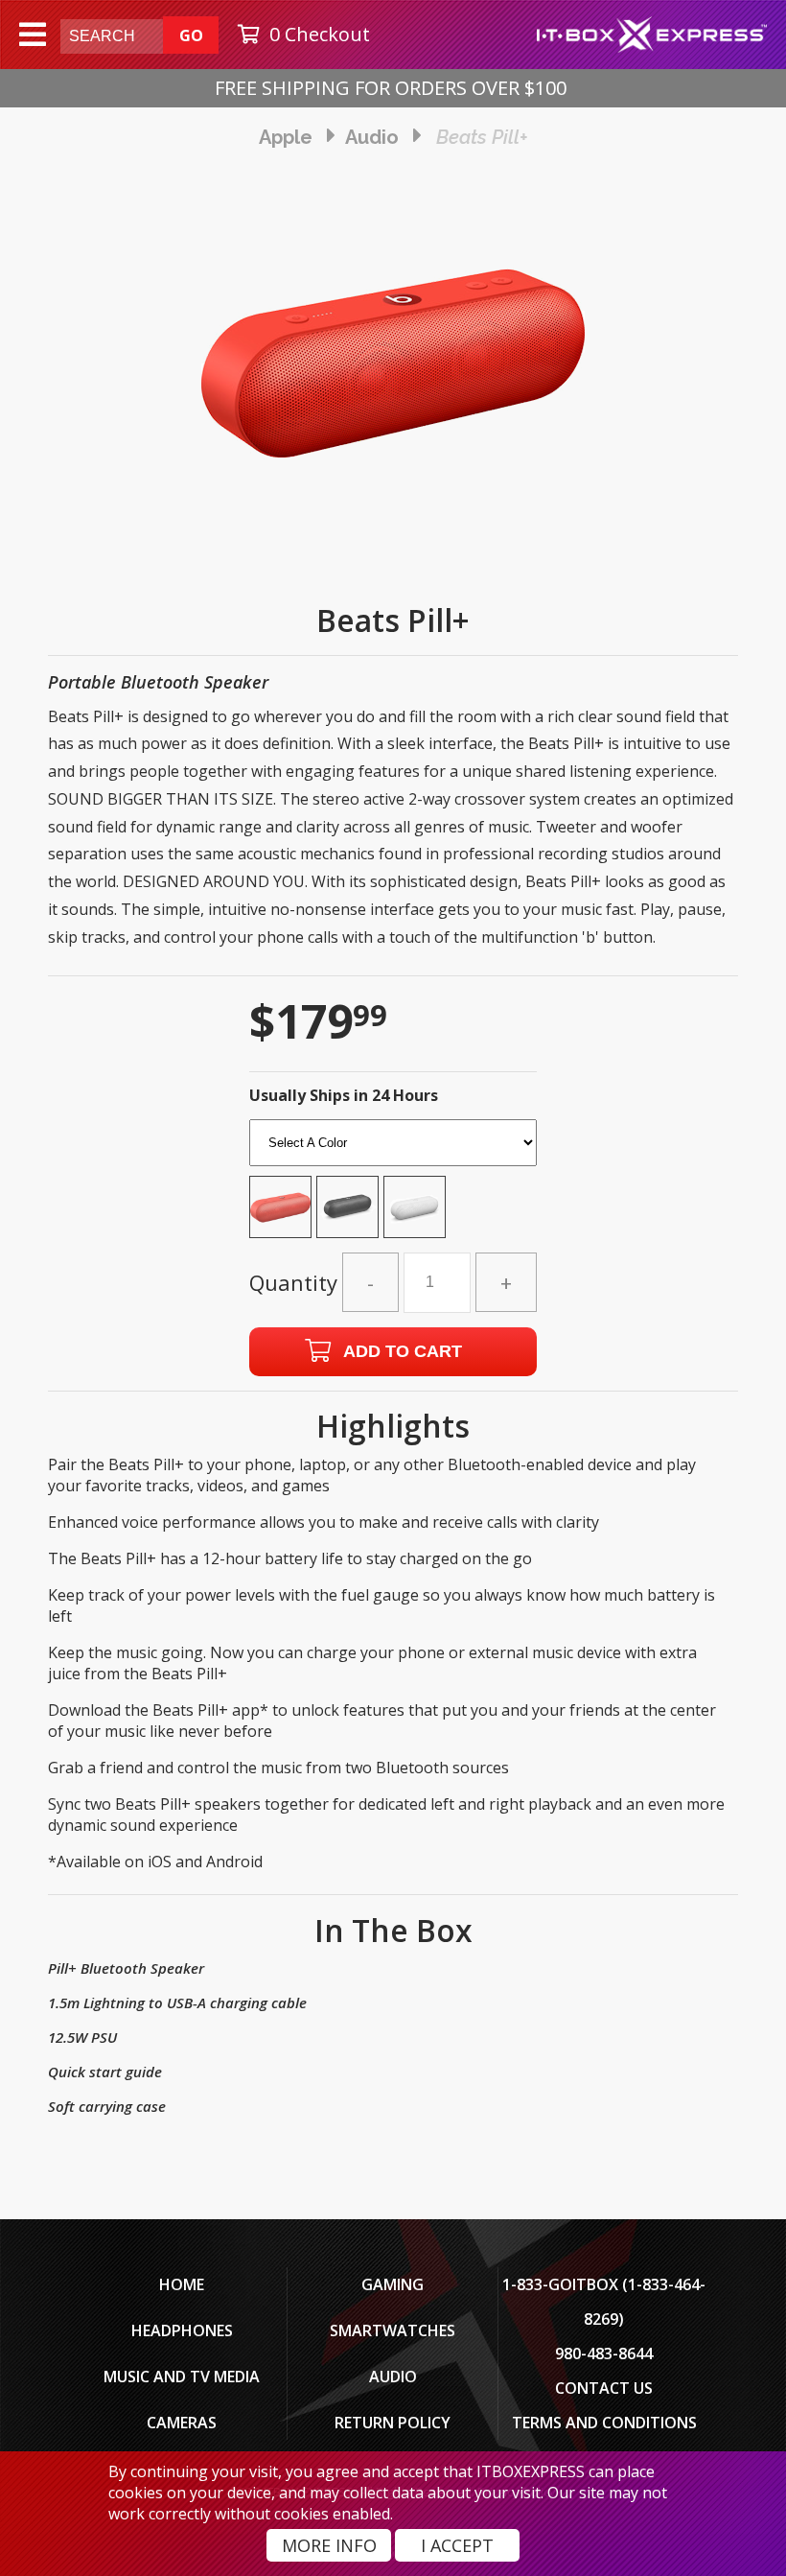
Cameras (182, 2423)
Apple (286, 137)
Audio (393, 2377)
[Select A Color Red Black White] (393, 1184)
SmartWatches (393, 2330)
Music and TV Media (182, 2377)
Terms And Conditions (604, 2423)
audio (372, 137)
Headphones (182, 2330)
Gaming (393, 2284)
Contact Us (604, 2388)
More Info (329, 2545)
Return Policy (393, 2423)
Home (182, 2284)
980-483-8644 (604, 2354)
